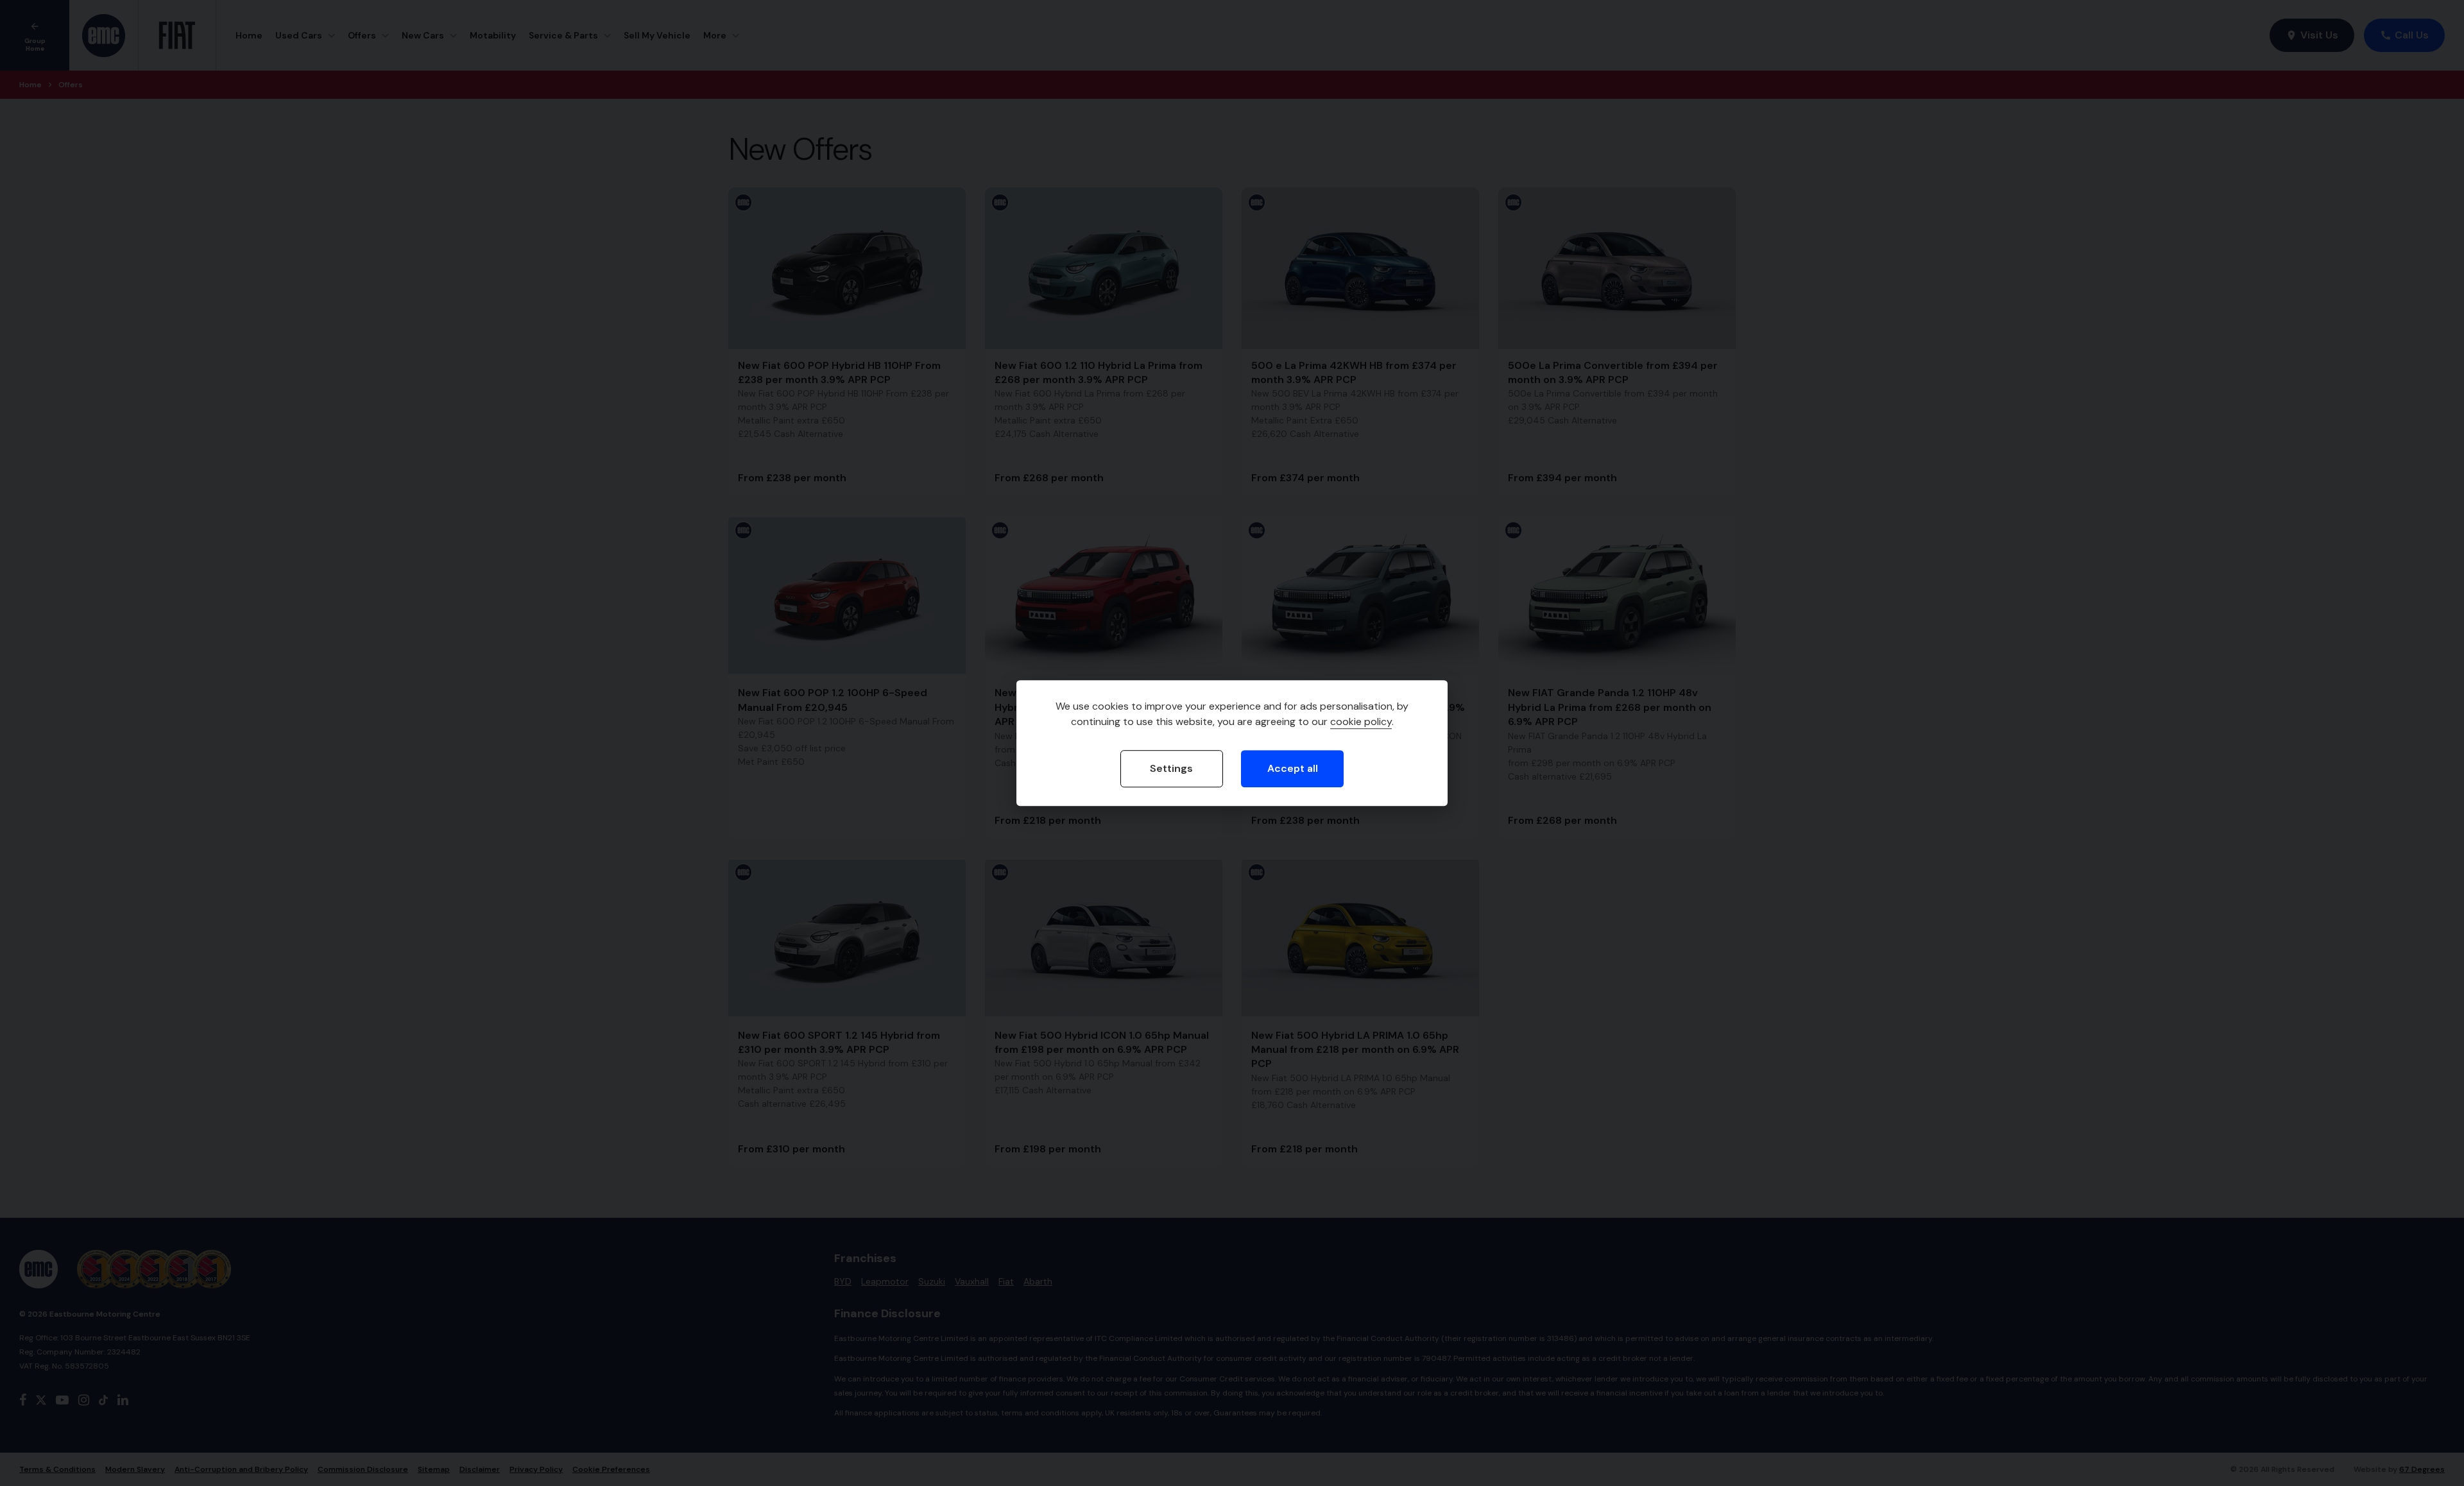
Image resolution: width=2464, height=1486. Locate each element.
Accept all (1293, 768)
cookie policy (1361, 722)
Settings (1171, 768)
